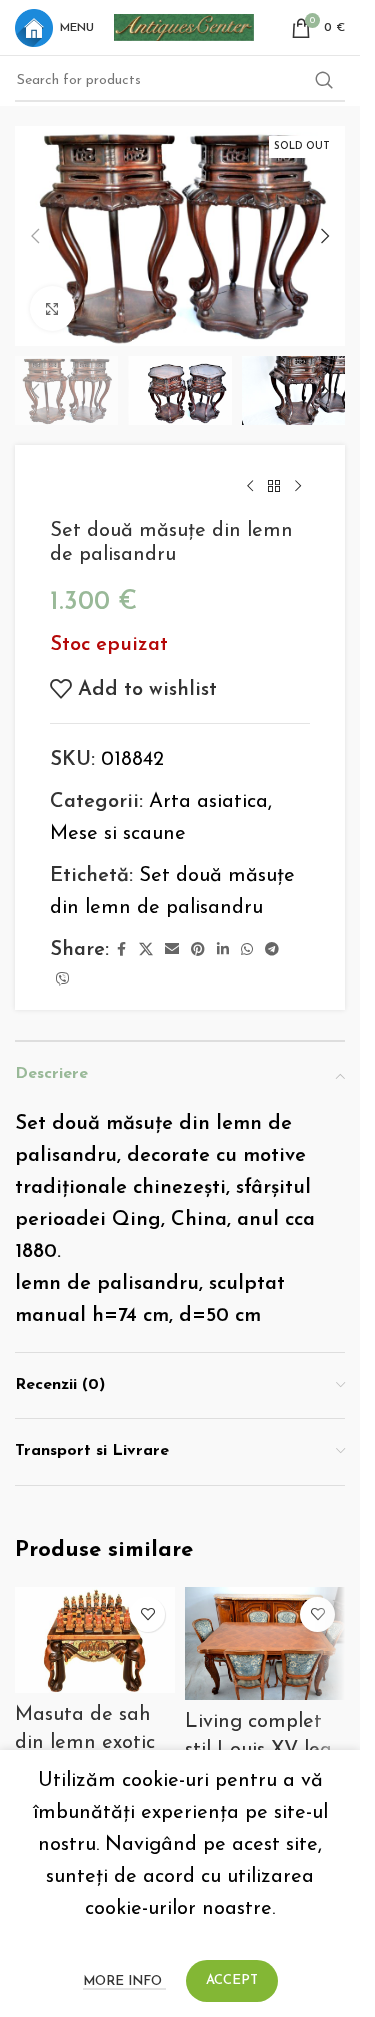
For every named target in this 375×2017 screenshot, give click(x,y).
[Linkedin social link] (223, 950)
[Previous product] (250, 487)
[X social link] (146, 950)
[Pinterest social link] (198, 950)
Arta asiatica (208, 802)
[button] (35, 236)
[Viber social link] (63, 980)
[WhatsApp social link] (247, 950)
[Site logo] (184, 26)
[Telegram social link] (272, 950)
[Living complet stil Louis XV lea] (265, 1644)
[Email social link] (172, 950)
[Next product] (298, 487)
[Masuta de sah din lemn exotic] (95, 1640)
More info (124, 1981)
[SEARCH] (324, 81)
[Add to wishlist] (147, 1614)
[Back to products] (274, 487)
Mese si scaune (118, 834)
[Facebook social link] (121, 950)
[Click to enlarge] (52, 308)
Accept (232, 1980)
